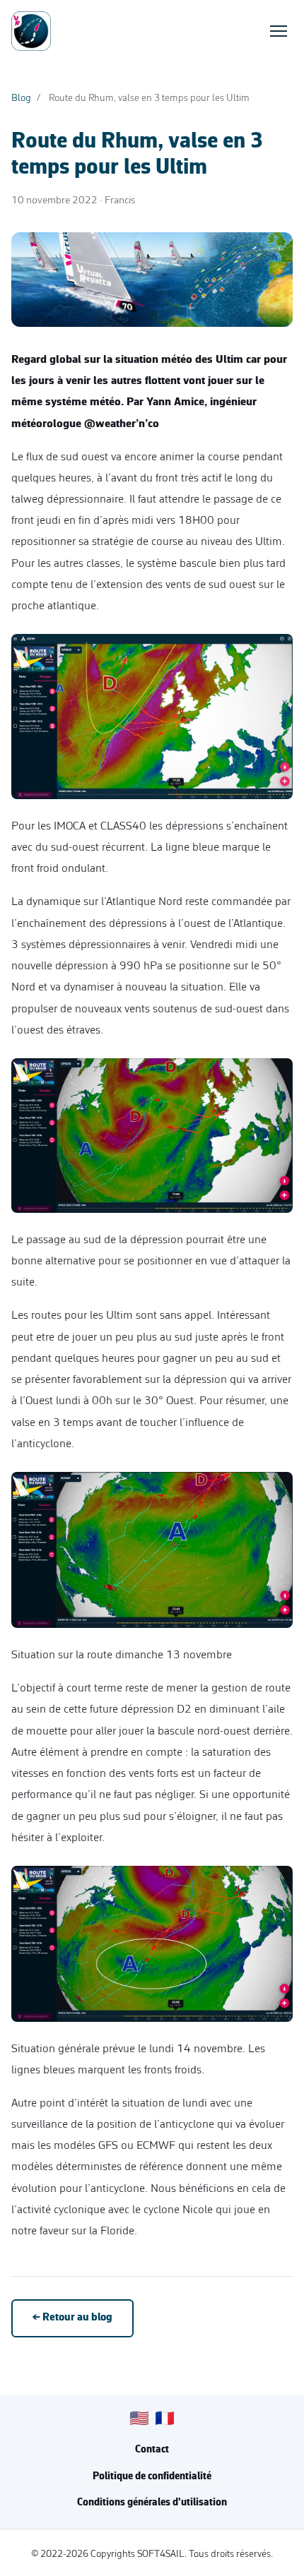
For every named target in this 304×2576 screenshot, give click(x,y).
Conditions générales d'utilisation (152, 2503)
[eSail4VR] (31, 31)
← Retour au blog (72, 2318)
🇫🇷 (165, 2420)
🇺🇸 (139, 2420)
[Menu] (279, 31)
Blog (21, 98)
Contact (152, 2450)
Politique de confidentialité (152, 2477)
